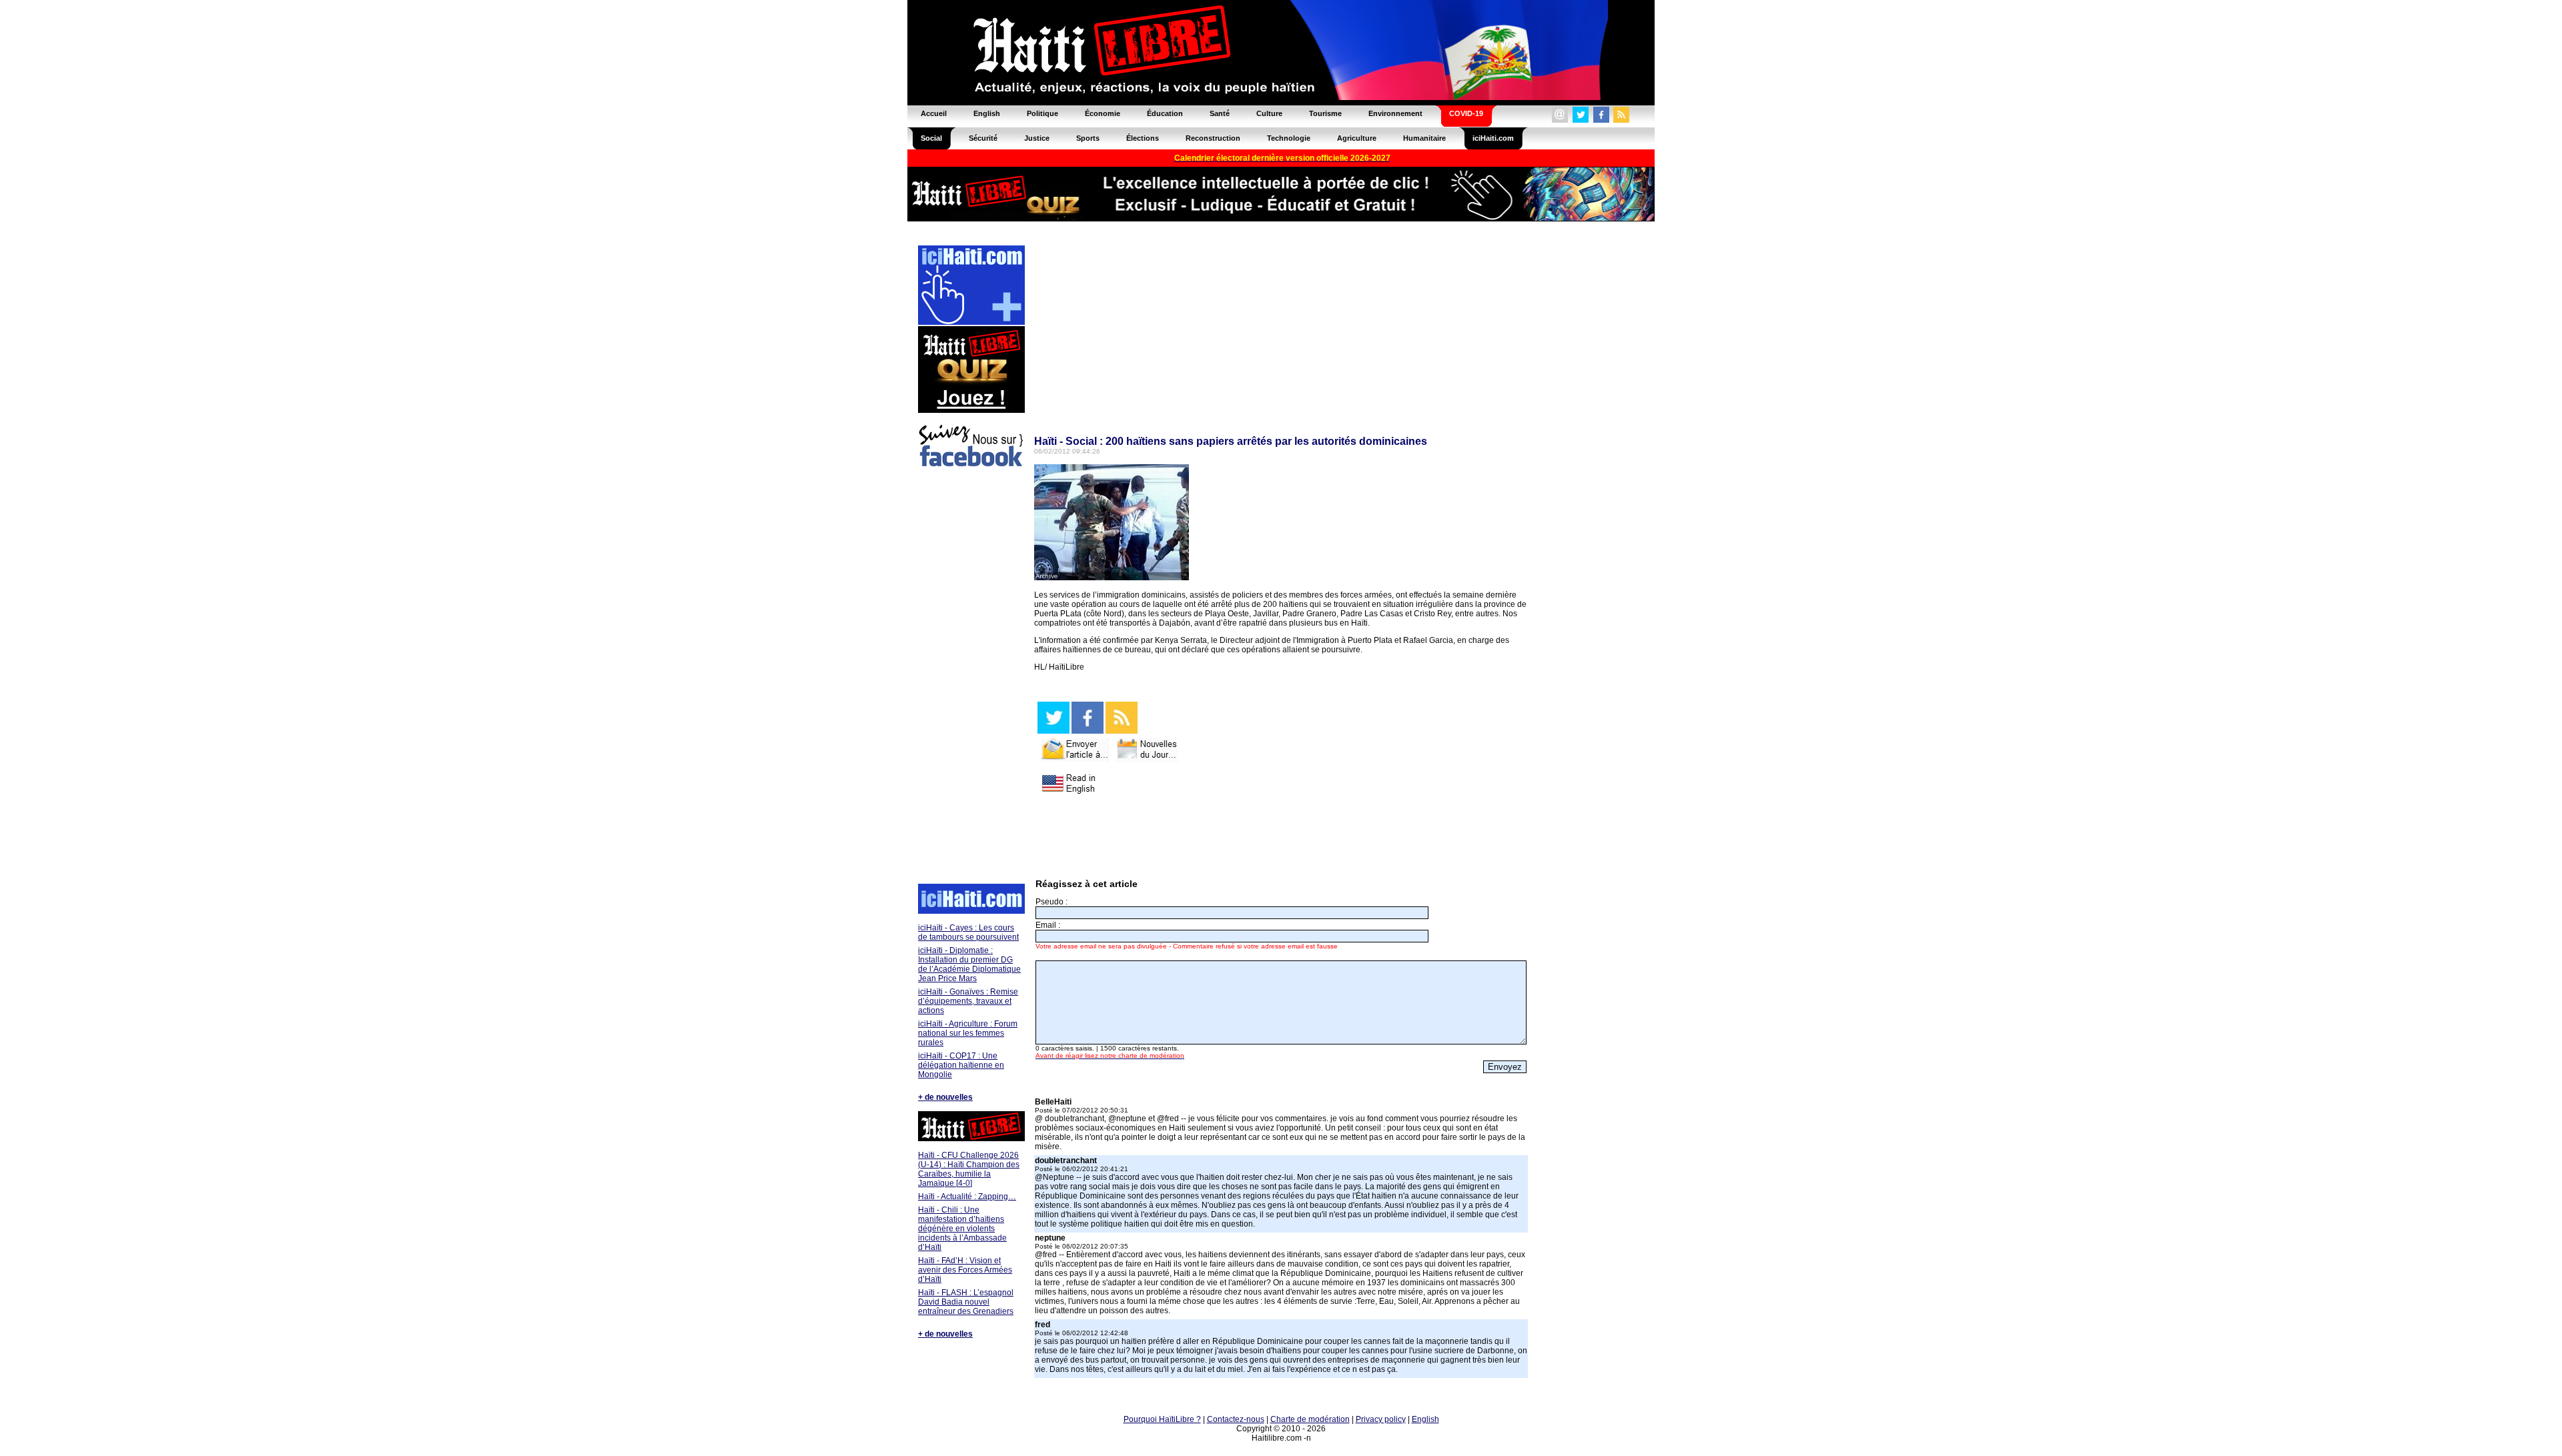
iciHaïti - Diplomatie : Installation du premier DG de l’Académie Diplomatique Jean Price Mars (969, 964)
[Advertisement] (971, 678)
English (1425, 1419)
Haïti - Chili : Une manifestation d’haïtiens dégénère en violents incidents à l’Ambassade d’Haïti (962, 1229)
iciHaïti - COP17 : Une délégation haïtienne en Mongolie (961, 1065)
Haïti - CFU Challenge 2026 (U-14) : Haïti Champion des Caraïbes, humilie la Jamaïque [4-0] (969, 1169)
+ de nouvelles (945, 1097)
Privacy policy (1381, 1419)
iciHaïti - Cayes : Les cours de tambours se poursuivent (968, 932)
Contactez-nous (1236, 1419)
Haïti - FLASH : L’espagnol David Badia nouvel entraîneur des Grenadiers (966, 1302)
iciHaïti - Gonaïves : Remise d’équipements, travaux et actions (968, 1001)
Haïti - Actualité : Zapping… (967, 1197)
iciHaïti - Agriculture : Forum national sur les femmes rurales (968, 1033)
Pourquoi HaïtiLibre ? (1162, 1419)
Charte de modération (1310, 1419)
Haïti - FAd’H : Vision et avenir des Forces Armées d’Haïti (965, 1270)
